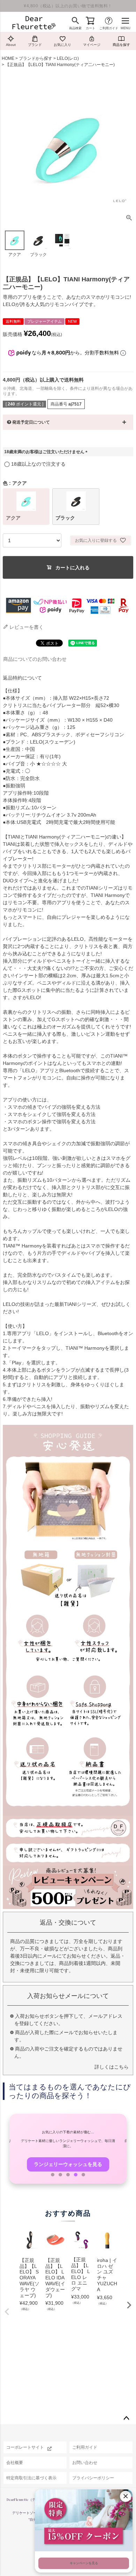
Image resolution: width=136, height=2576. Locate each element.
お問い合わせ (85, 2463)
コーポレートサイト (25, 2447)
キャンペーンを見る (84, 2563)
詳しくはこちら (112, 2067)
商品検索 (75, 28)
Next (129, 2305)
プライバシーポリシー (93, 2478)
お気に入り (62, 45)
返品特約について (22, 678)
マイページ (92, 45)
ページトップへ (126, 2418)
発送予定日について (31, 422)
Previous (7, 2312)
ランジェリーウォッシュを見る (68, 2164)
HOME (8, 58)
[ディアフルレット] (34, 23)
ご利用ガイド (109, 28)
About (11, 45)
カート (90, 28)
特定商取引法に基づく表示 (31, 2478)
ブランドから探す (36, 58)
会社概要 (15, 2463)
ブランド (35, 45)
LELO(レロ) (68, 58)
